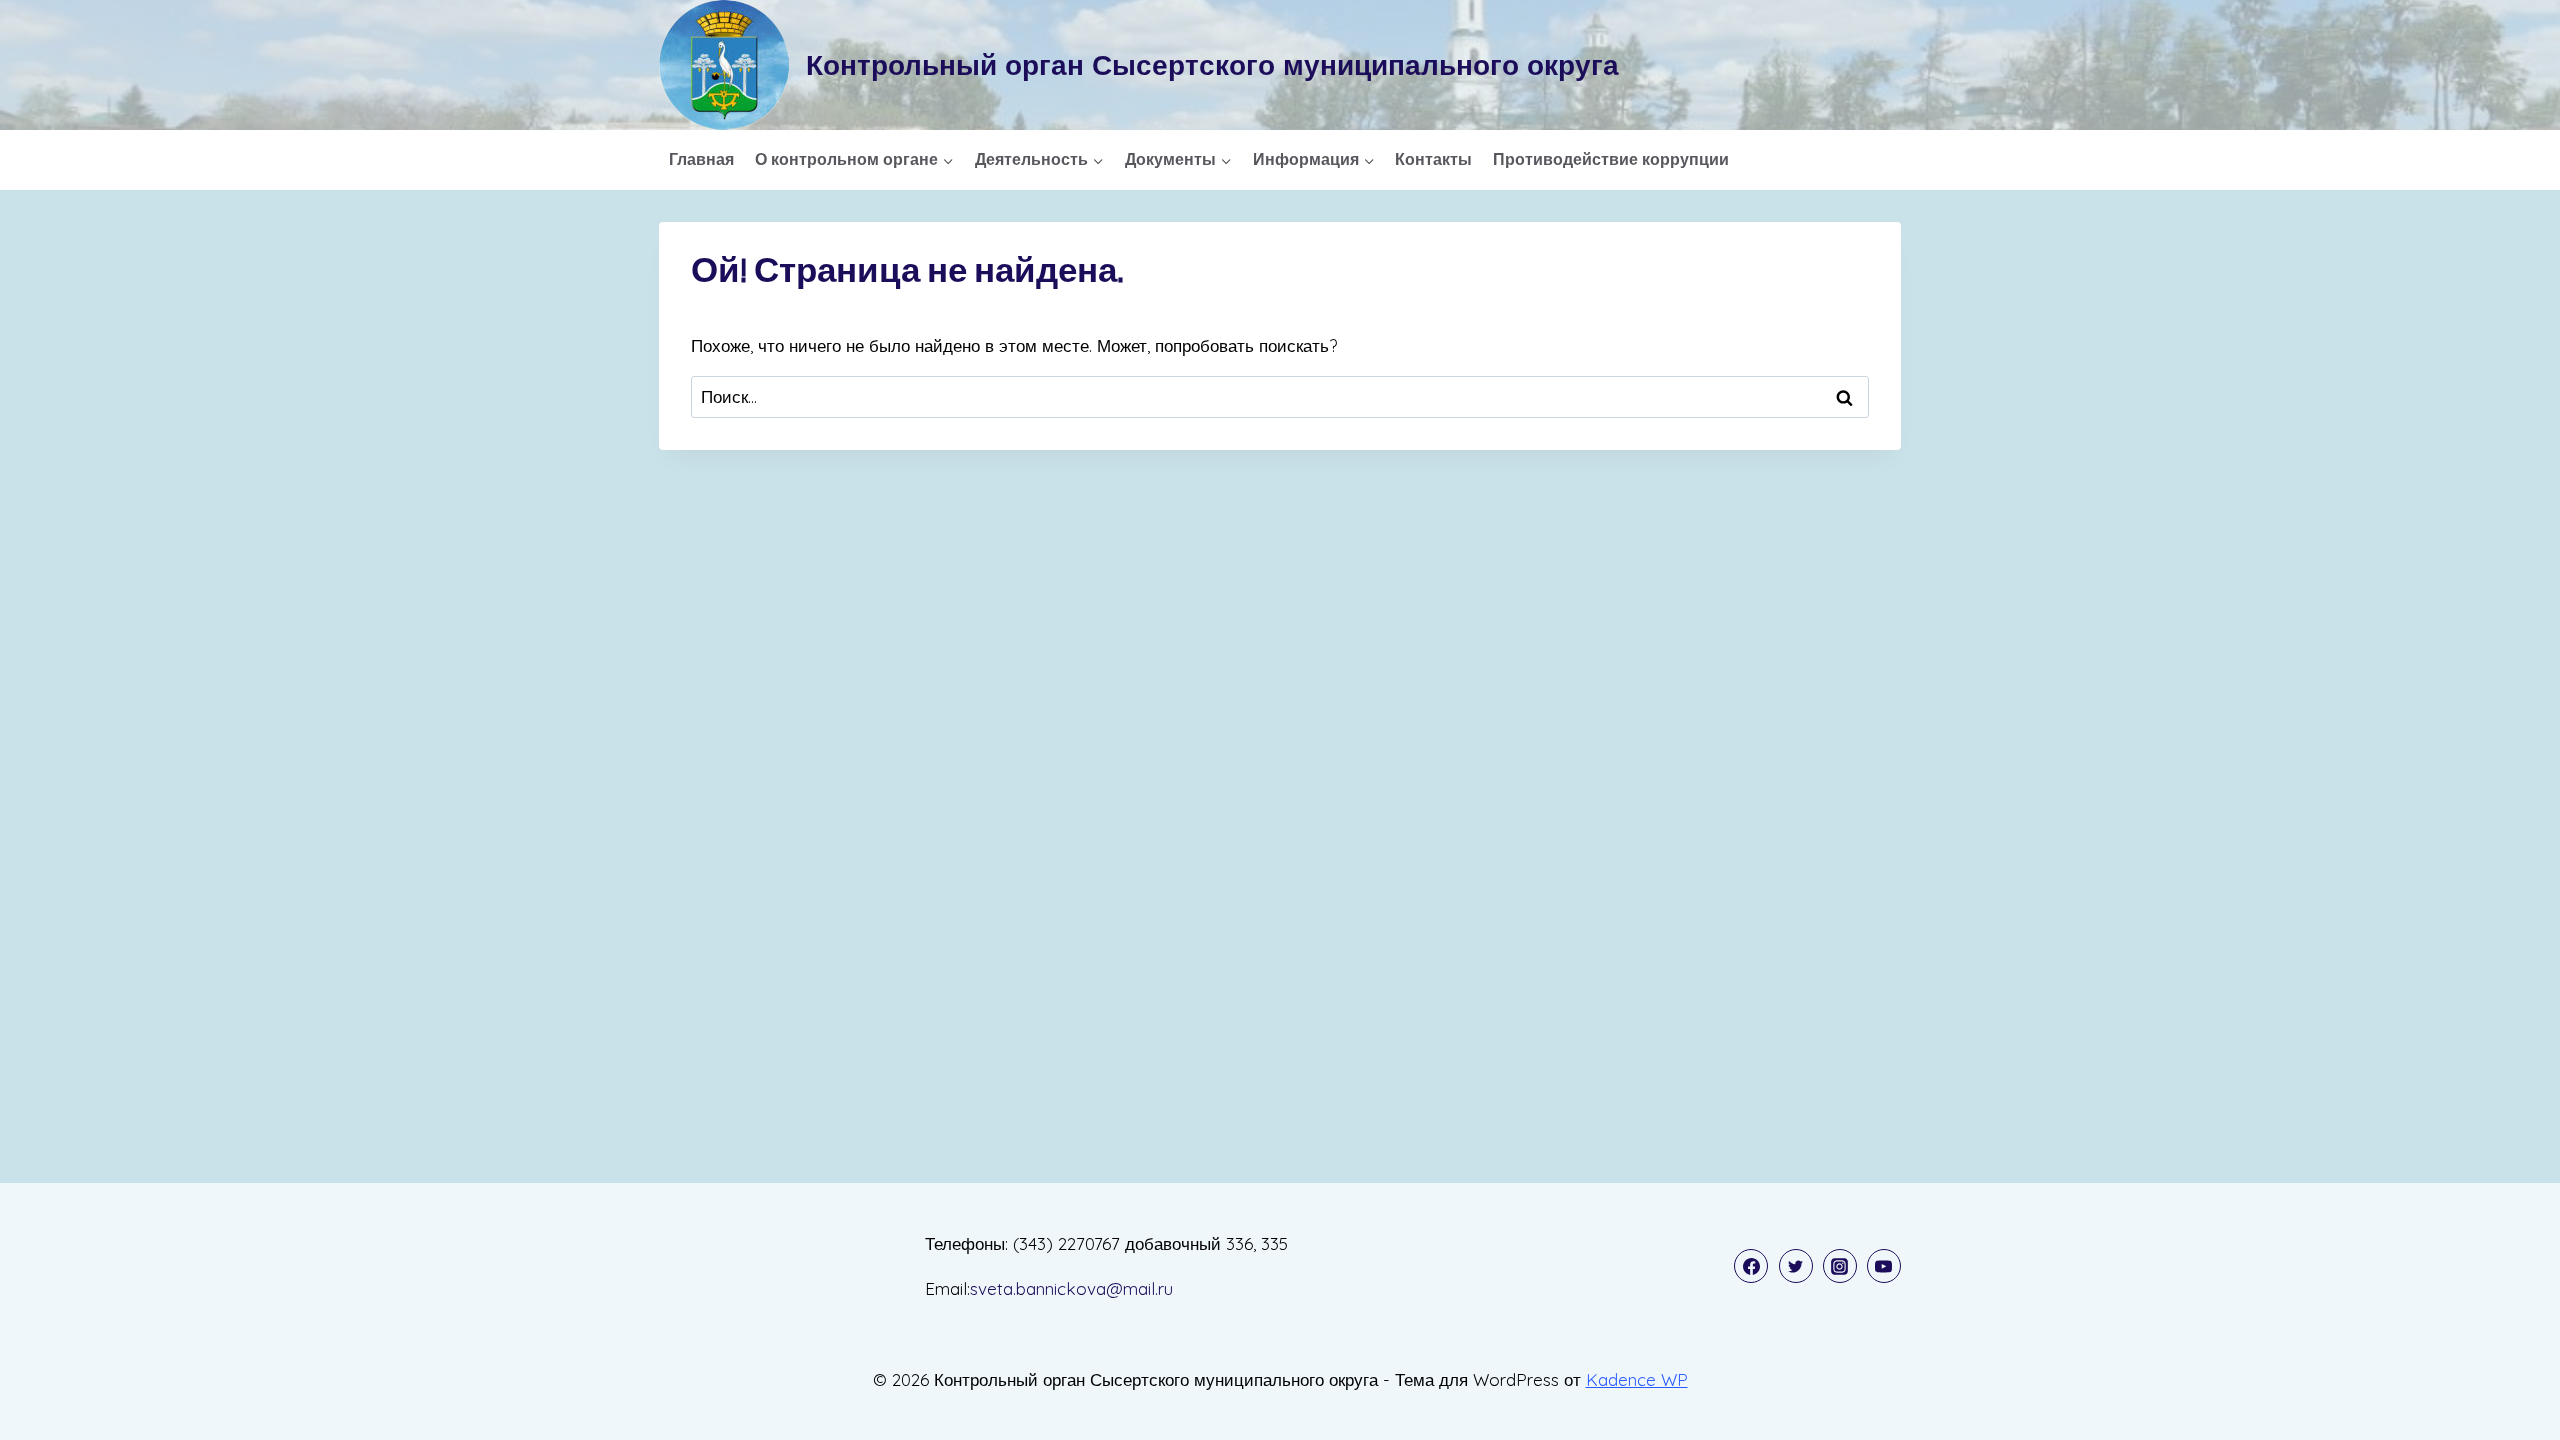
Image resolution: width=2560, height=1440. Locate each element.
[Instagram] (1840, 1266)
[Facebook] (1751, 1266)
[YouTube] (1884, 1266)
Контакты (1433, 159)
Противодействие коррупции (1611, 159)
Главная (701, 159)
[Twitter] (1796, 1266)
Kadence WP (1637, 1379)
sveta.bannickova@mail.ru (1071, 1288)
